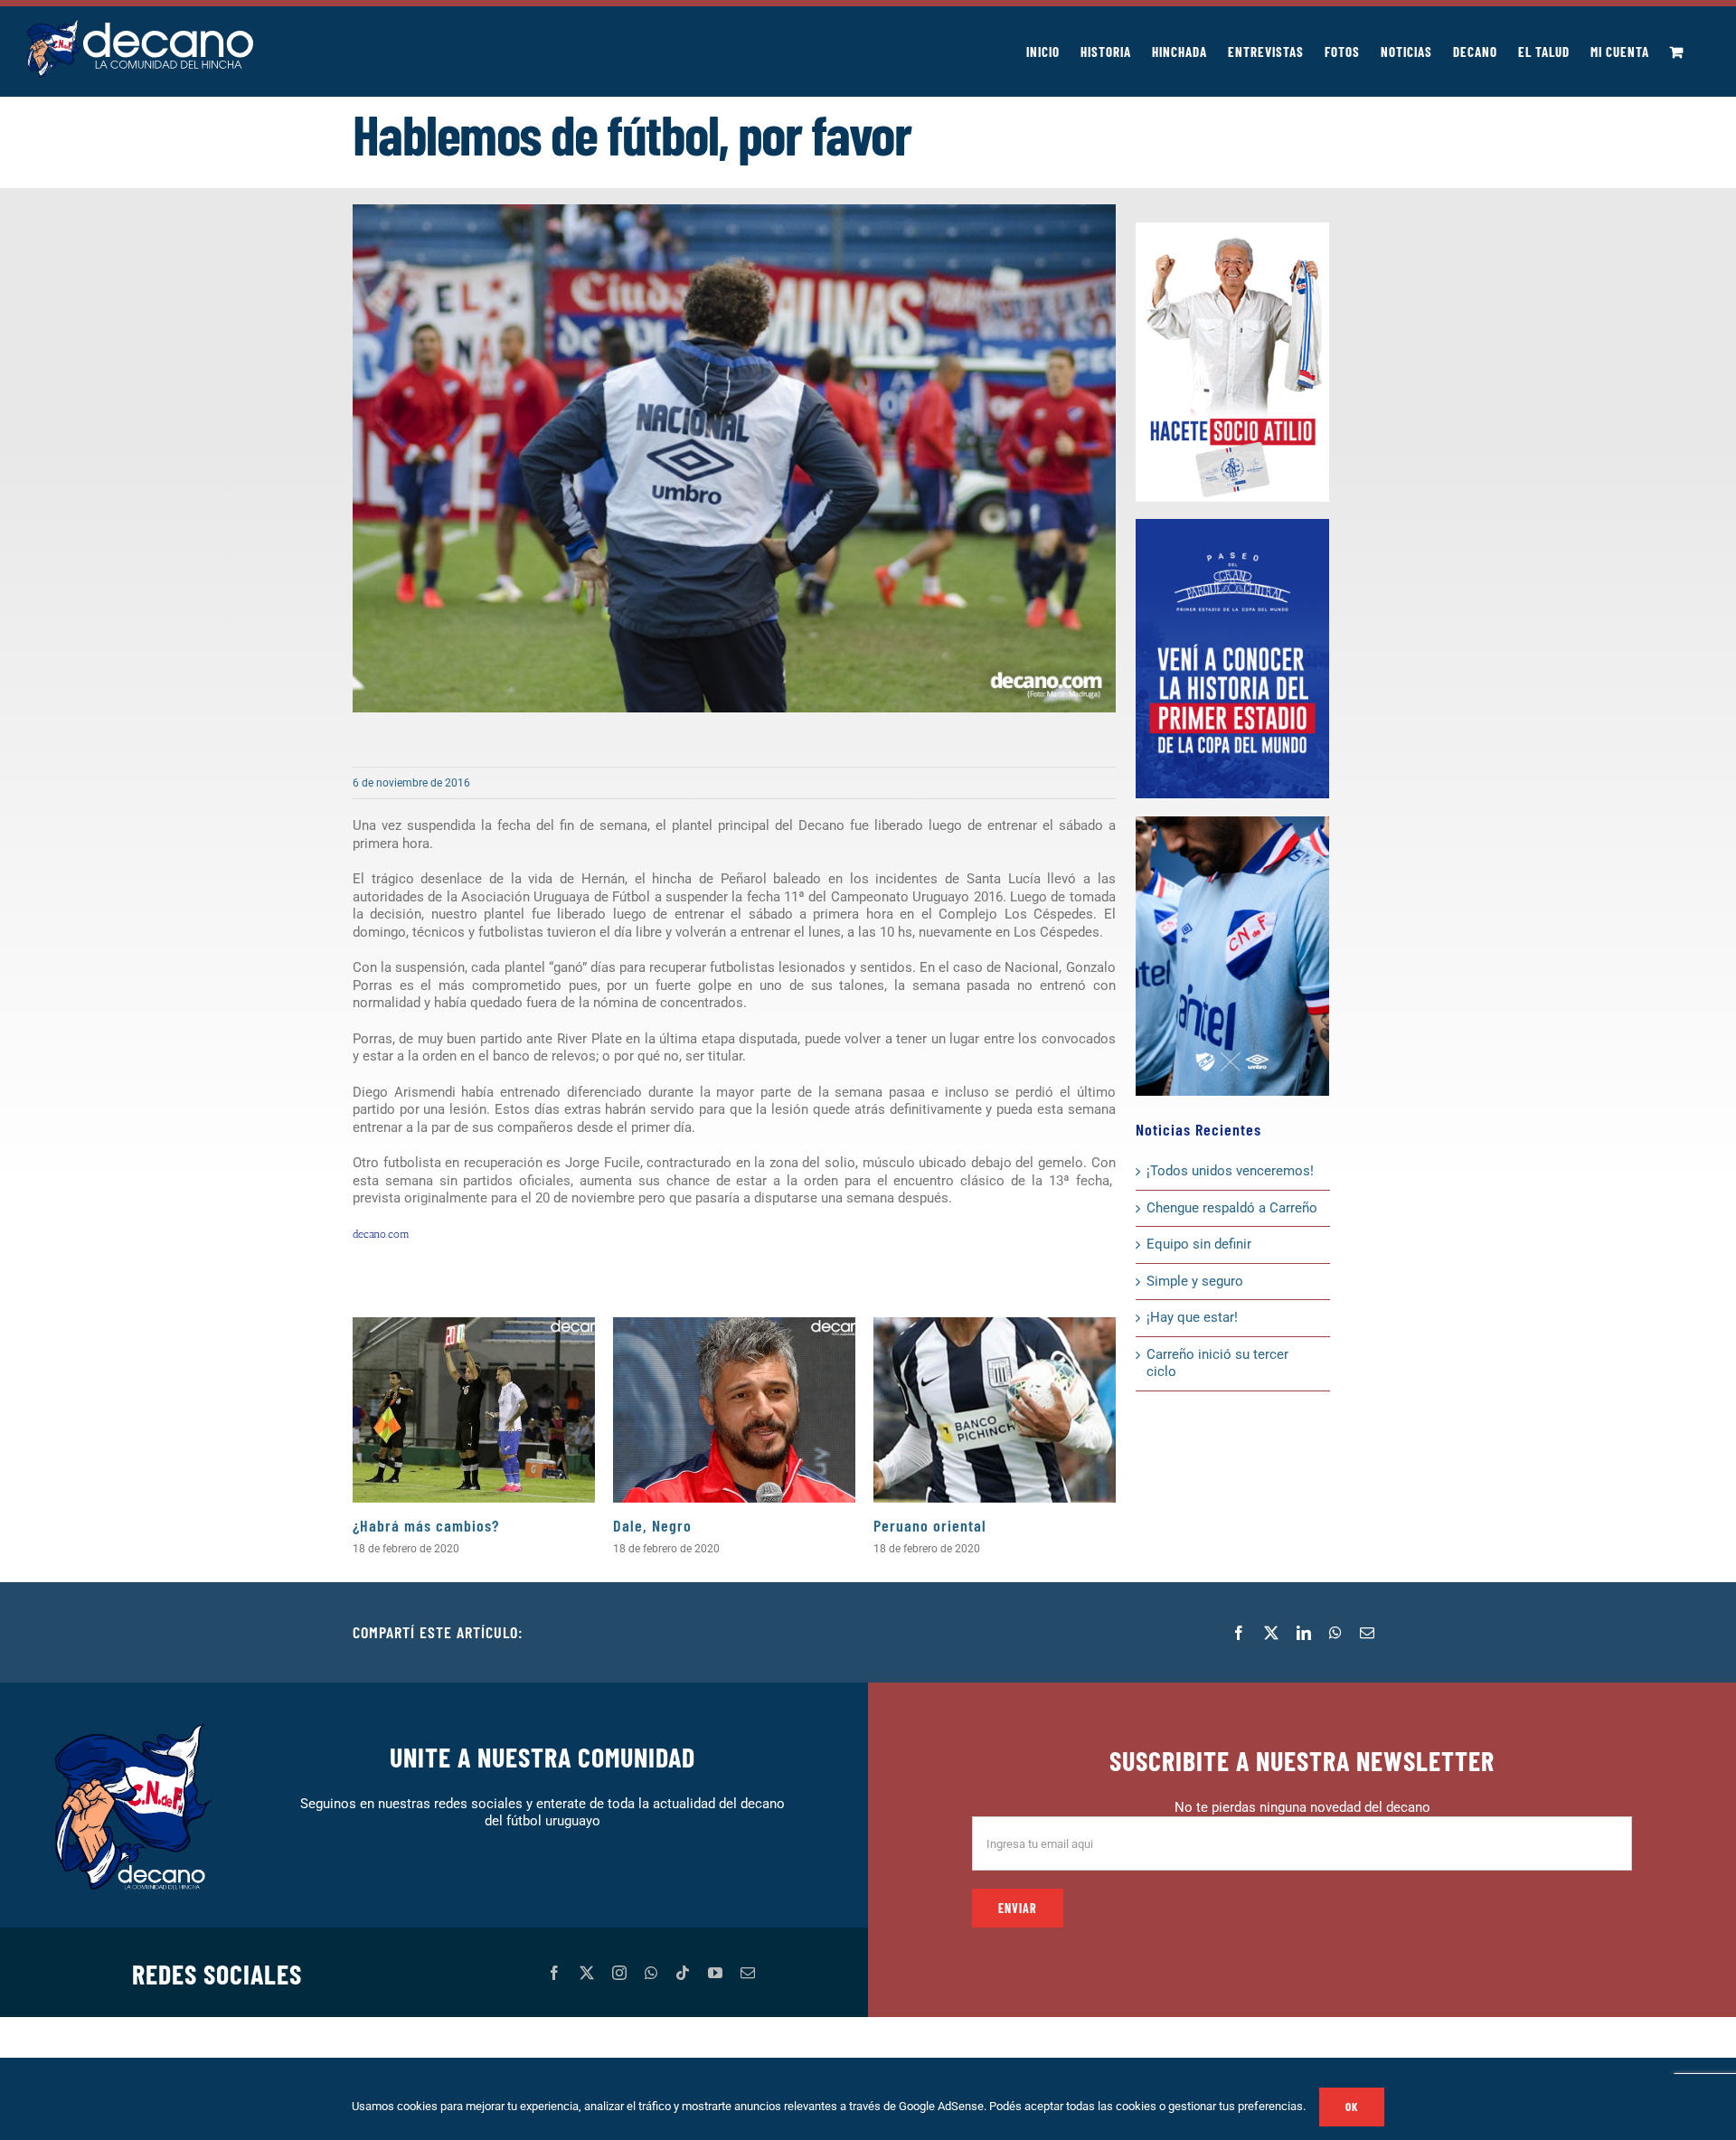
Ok (1352, 2107)
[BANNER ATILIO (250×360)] (1232, 229)
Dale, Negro (652, 1525)
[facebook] (554, 1973)
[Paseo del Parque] (1232, 525)
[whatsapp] (651, 1973)
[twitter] (587, 1973)
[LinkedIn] (1304, 1633)
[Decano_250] (1232, 823)
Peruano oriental (930, 1525)
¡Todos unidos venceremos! (1232, 1171)
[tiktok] (683, 1973)
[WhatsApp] (1335, 1633)
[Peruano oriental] (995, 1410)
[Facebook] (1239, 1633)
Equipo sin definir (1199, 1244)
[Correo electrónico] (1367, 1633)
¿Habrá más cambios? (426, 1525)
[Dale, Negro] (734, 1410)
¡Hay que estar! (1192, 1317)
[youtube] (715, 1973)
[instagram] (619, 1973)
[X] (1271, 1633)
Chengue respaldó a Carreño (1232, 1208)
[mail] (748, 1973)
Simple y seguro (1195, 1281)
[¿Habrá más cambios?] (474, 1410)
